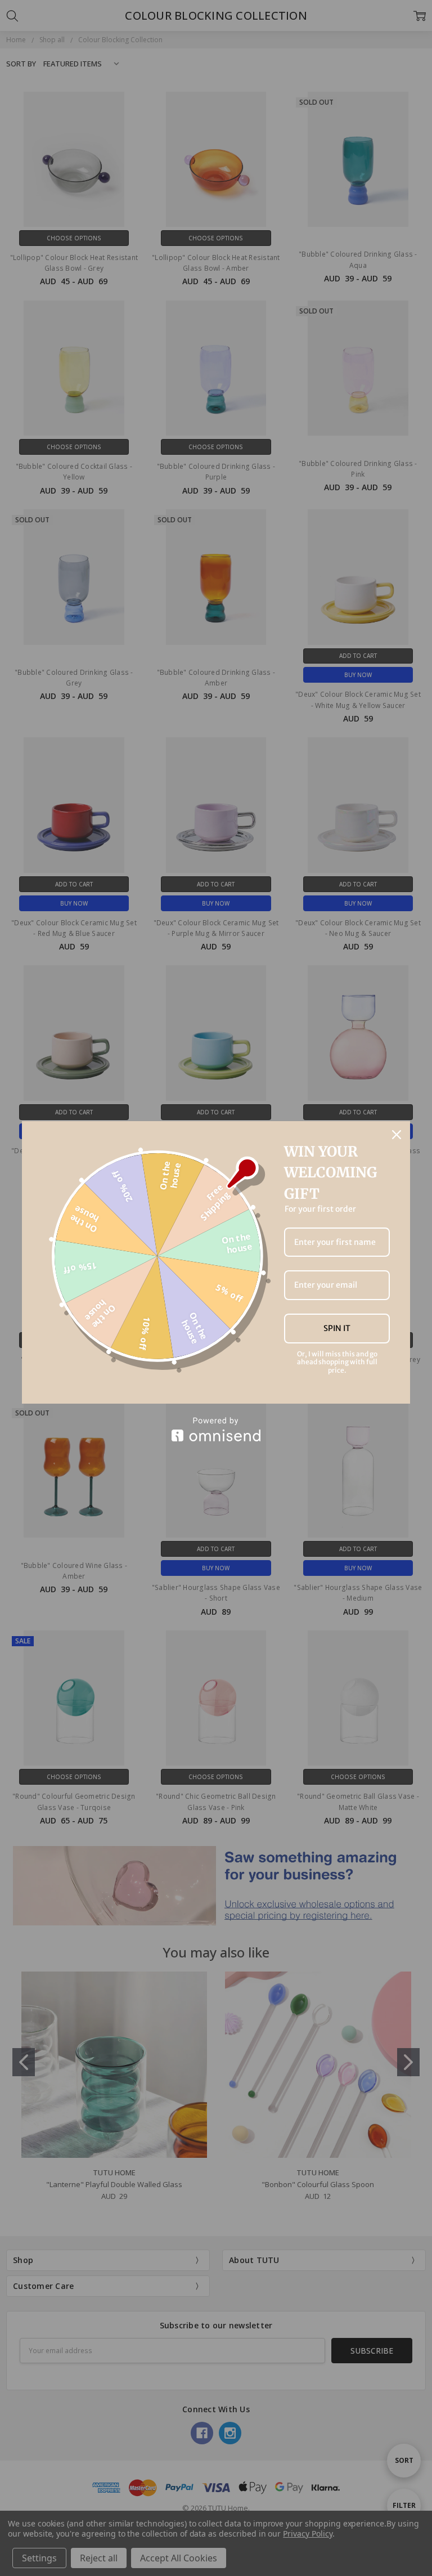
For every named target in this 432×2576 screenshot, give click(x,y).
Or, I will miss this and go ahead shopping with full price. (337, 1362)
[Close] (397, 1135)
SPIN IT (337, 1328)
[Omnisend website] (216, 1429)
